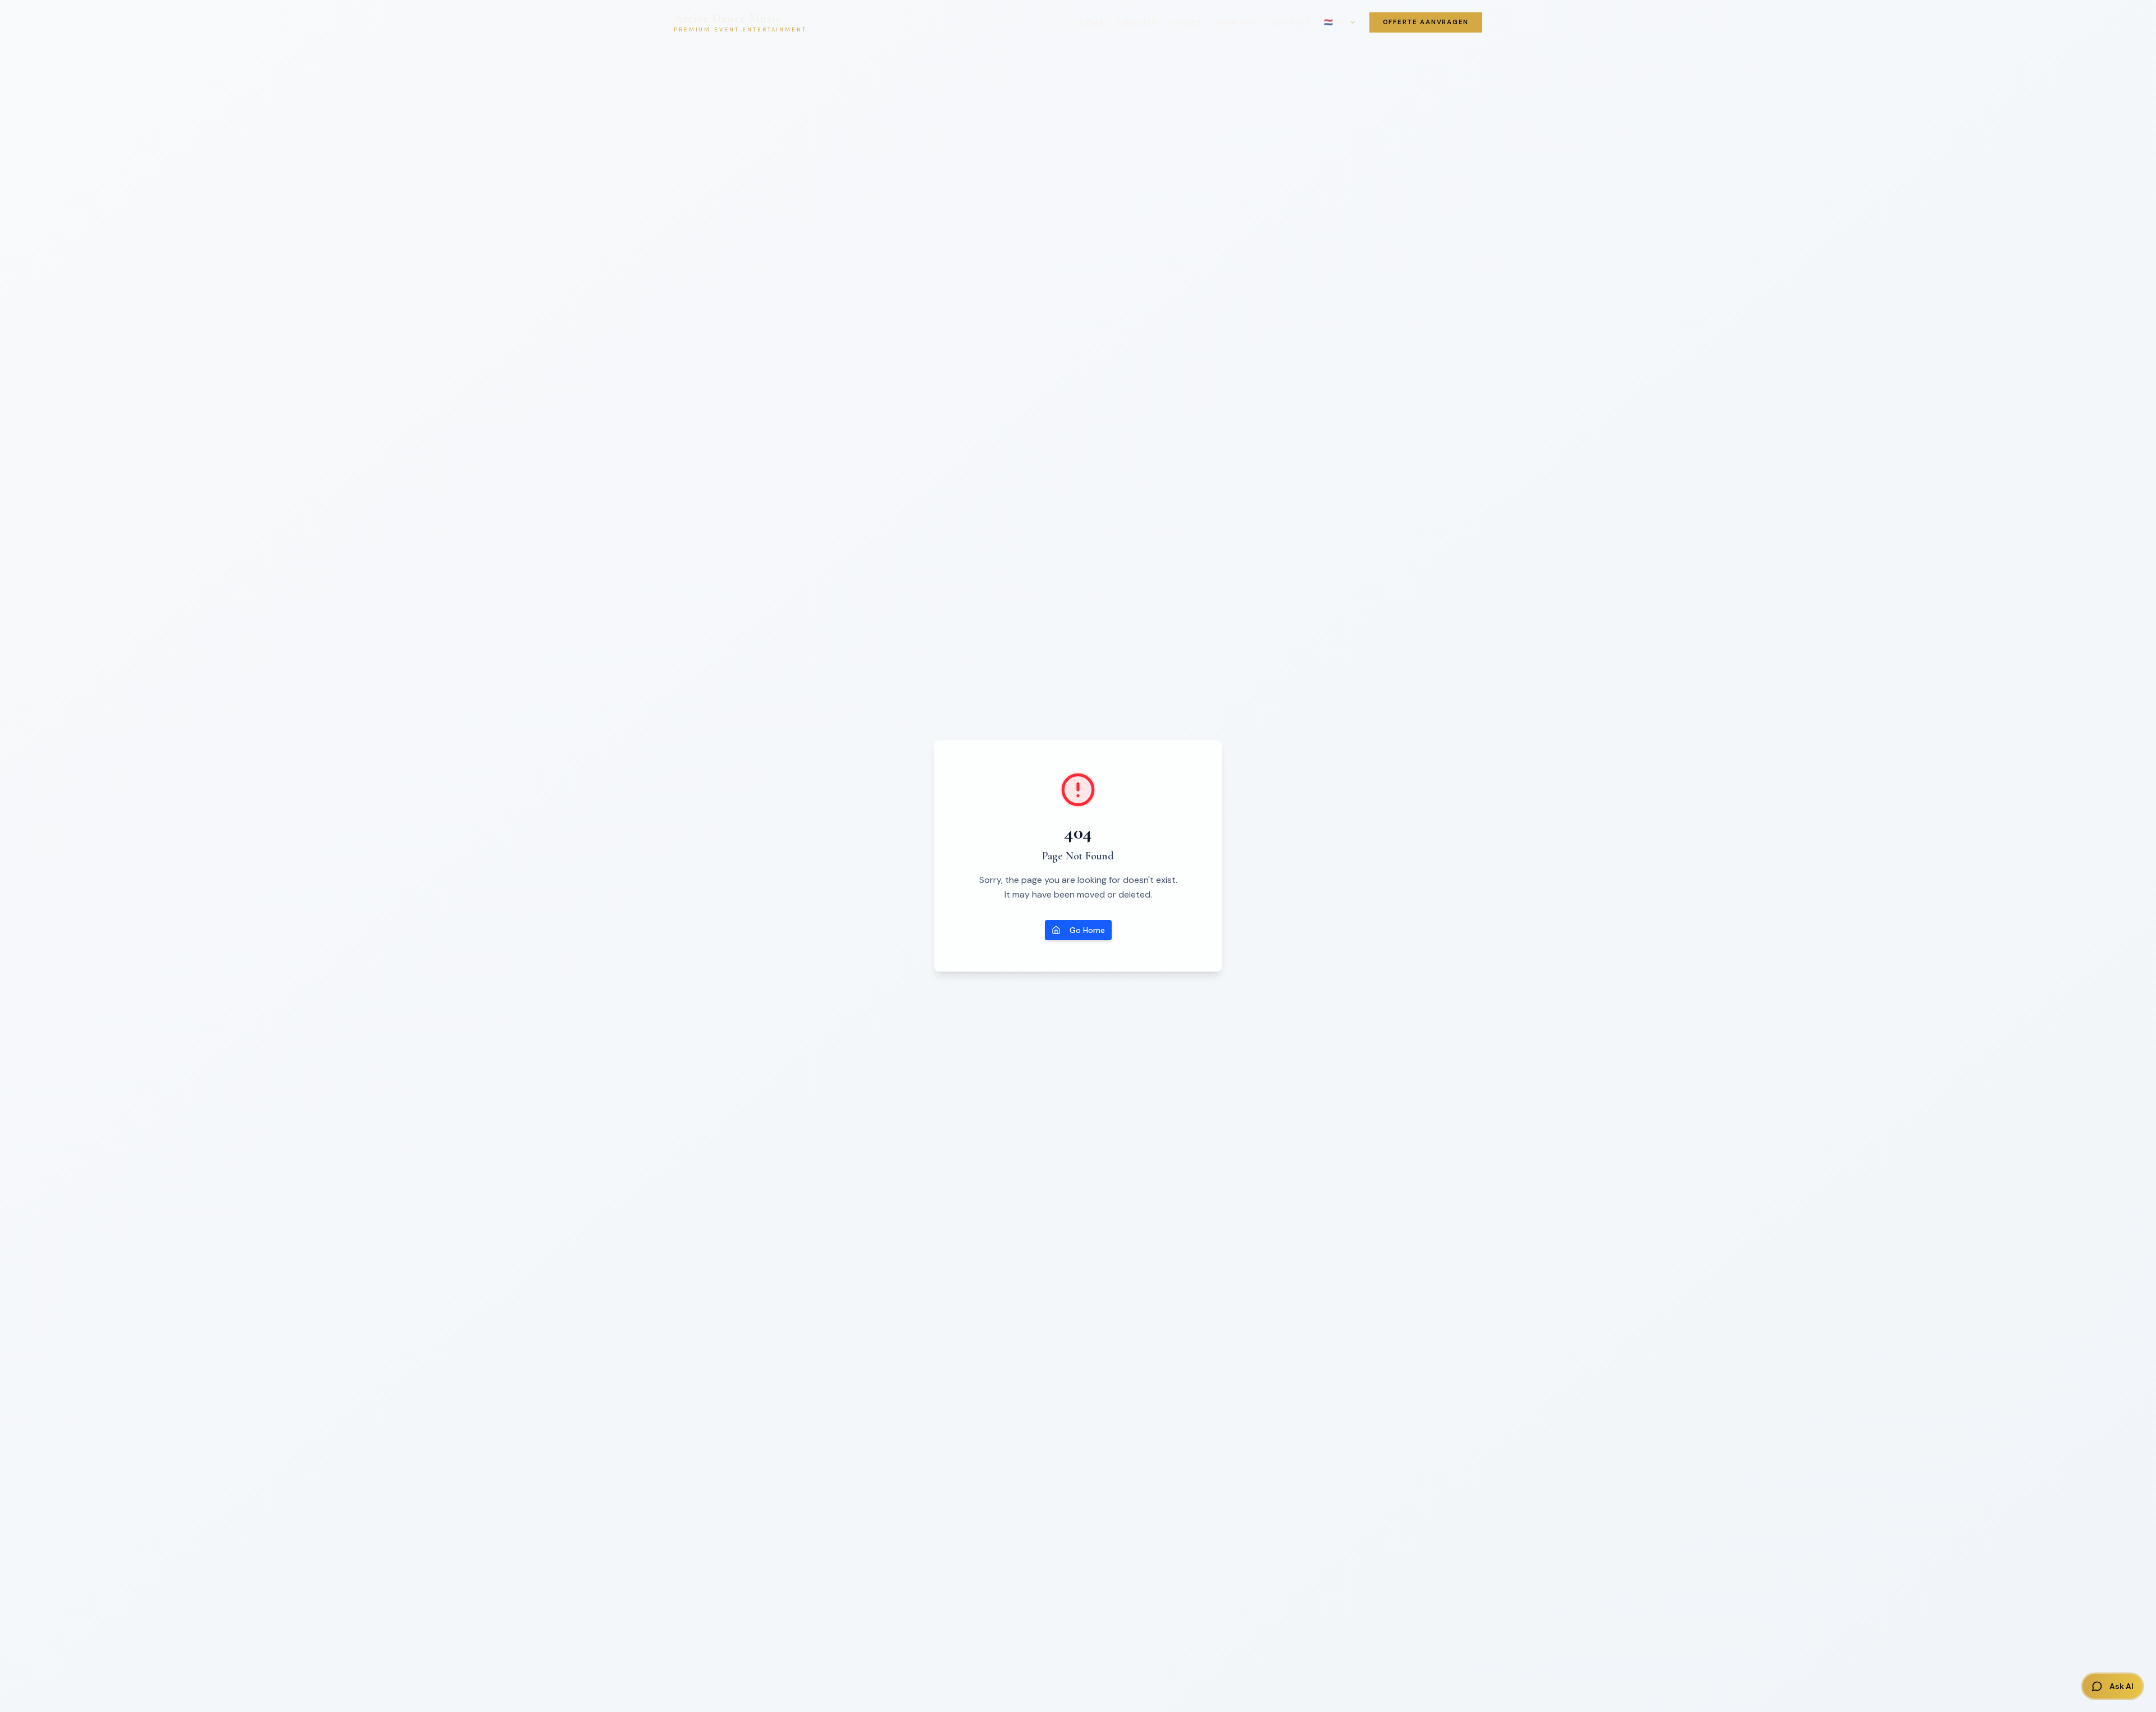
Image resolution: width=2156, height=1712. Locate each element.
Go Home (1087, 930)
